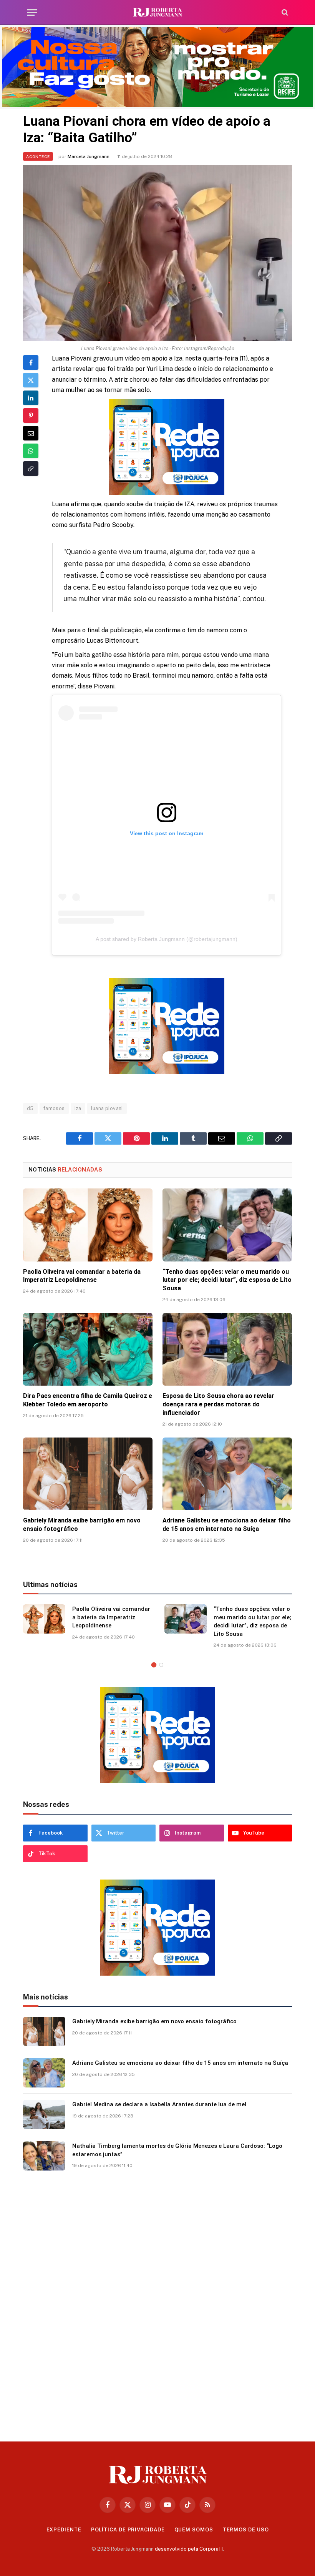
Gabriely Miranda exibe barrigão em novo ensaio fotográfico (82, 1525)
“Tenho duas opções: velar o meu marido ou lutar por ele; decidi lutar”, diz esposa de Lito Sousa (227, 1280)
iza (78, 1108)
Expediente (64, 2530)
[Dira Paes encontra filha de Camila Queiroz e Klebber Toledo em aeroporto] (88, 1349)
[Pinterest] (31, 415)
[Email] (31, 433)
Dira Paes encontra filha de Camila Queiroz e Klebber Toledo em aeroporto (88, 1400)
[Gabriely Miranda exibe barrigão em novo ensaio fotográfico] (88, 1474)
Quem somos (194, 2530)
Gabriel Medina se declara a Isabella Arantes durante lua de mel (159, 2104)
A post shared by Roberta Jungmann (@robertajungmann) (167, 939)
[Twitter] (31, 380)
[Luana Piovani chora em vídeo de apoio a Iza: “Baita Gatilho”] (157, 253)
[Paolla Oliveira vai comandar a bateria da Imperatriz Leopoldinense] (88, 1225)
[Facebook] (31, 362)
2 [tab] (161, 1665)
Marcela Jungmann (89, 156)
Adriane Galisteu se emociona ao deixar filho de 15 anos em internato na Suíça (227, 1525)
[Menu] (32, 12)
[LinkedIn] (31, 398)
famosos (54, 1108)
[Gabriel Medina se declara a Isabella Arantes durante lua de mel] (44, 2114)
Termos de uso (246, 2530)
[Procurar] (284, 12)
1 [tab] (154, 1665)
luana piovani (107, 1108)
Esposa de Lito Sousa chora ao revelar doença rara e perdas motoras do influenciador (218, 1404)
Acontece (38, 156)
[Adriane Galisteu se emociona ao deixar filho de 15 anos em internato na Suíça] (227, 1474)
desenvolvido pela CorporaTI (189, 2549)
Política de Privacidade (128, 2530)
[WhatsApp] (31, 451)
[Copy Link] (31, 469)
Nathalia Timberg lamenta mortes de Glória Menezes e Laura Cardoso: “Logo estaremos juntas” (177, 2150)
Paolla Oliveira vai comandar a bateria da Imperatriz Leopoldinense (82, 1276)
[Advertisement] (157, 2303)
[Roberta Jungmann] (157, 12)
